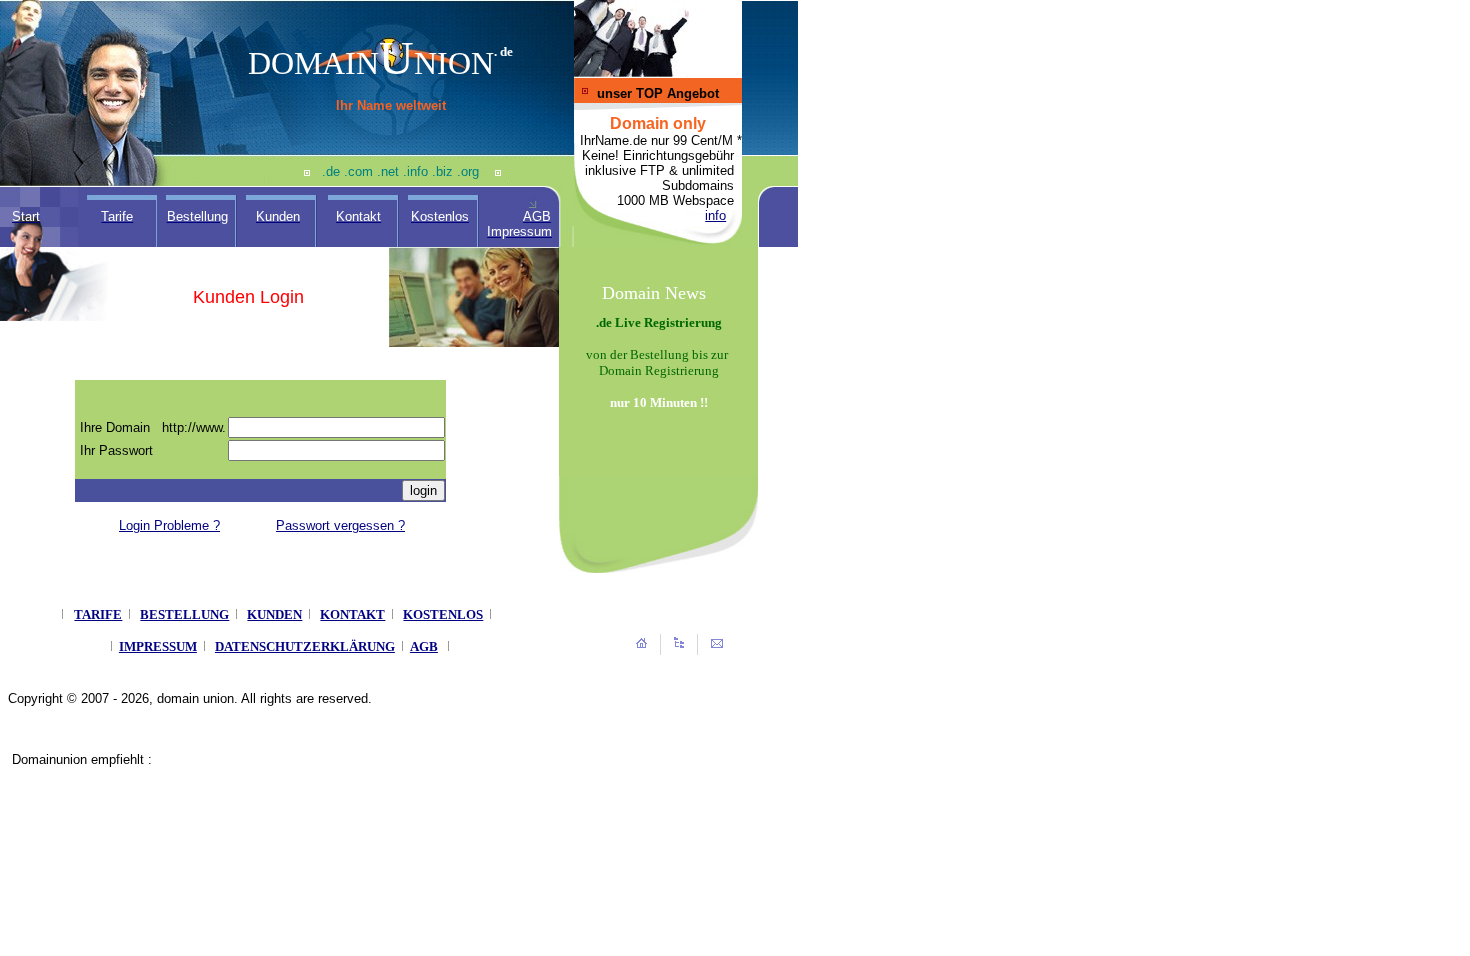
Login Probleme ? (169, 525)
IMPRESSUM (158, 646)
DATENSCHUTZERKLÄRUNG (305, 646)
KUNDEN (274, 614)
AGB (424, 646)
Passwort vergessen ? (340, 525)
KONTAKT (352, 614)
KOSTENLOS (443, 614)
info (715, 215)
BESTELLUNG (184, 614)
